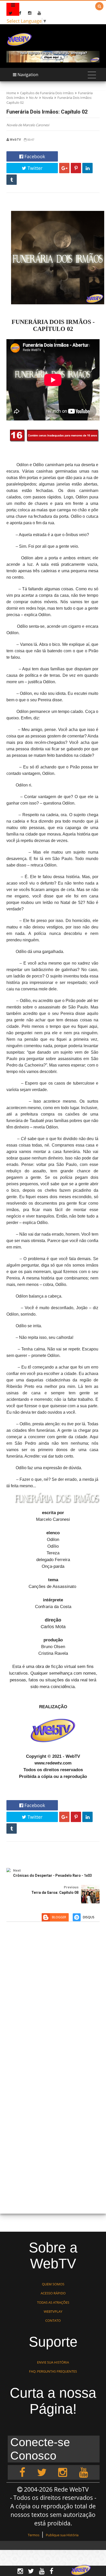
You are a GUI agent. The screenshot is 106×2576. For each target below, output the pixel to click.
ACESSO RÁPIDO (53, 2293)
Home (11, 93)
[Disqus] (53, 2001)
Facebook (34, 156)
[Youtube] (83, 2472)
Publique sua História (62, 2535)
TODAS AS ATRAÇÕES (53, 2302)
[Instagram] (63, 2472)
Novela (48, 98)
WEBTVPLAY (53, 2311)
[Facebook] (22, 2472)
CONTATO (53, 2320)
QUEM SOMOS (53, 2284)
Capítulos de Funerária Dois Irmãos (47, 93)
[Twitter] (42, 2472)
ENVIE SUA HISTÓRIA (53, 2362)
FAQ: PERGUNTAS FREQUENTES (53, 2371)
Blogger (59, 1917)
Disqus (89, 1917)
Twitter (34, 168)
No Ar (33, 98)
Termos (34, 2535)
